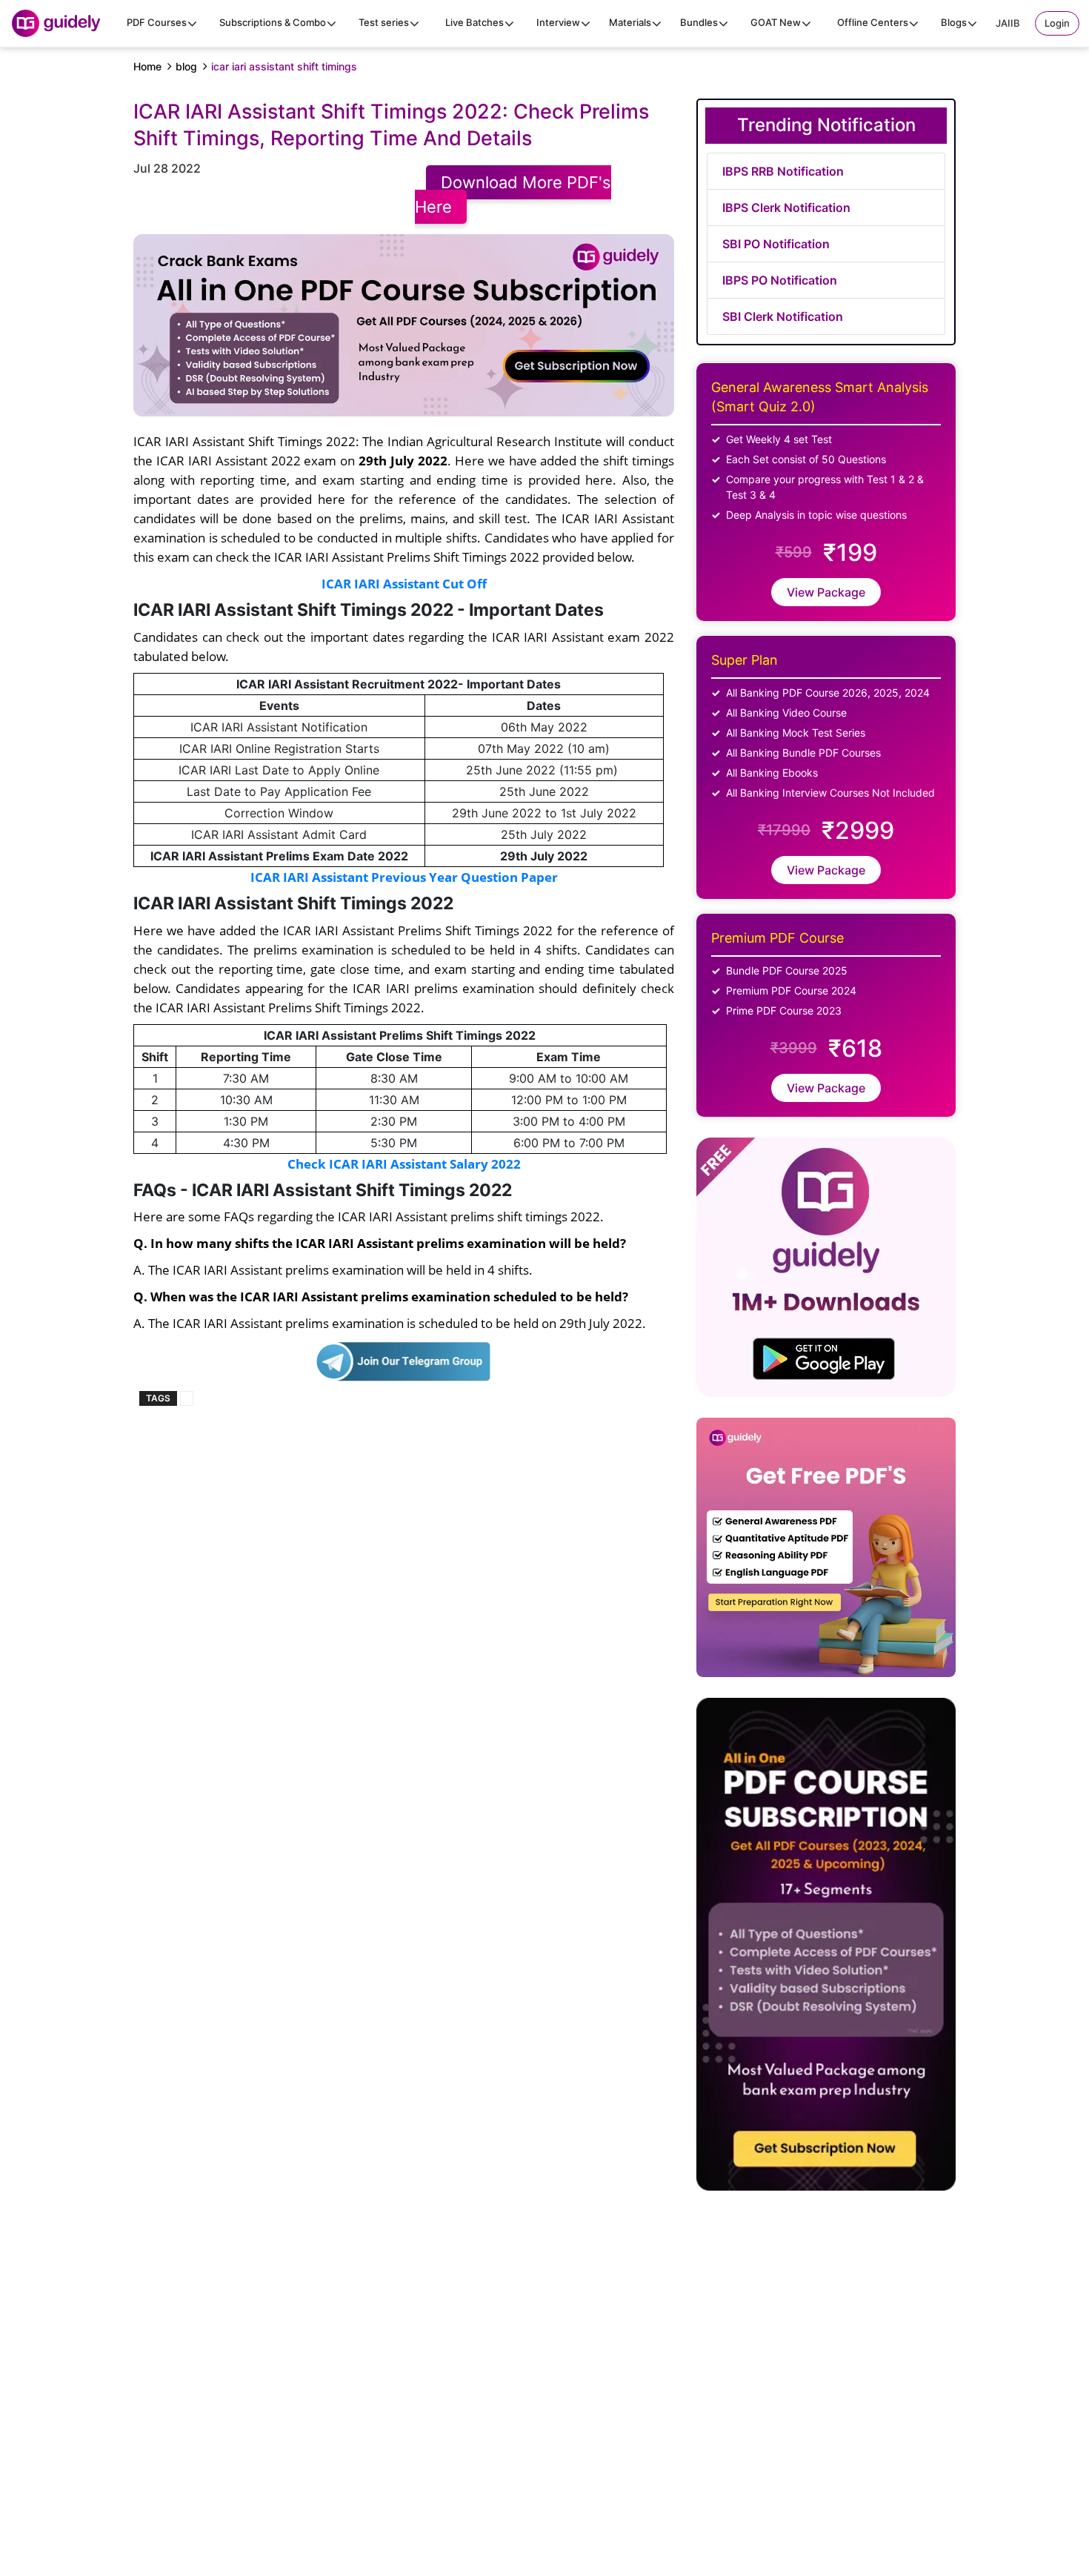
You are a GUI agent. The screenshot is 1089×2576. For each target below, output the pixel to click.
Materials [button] (630, 22)
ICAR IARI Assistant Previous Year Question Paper (404, 877)
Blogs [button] (954, 22)
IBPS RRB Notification (783, 171)
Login (1057, 23)
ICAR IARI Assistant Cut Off (404, 583)
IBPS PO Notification (780, 280)
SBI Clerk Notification (783, 316)
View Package (826, 592)
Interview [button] (558, 22)
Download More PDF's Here (513, 195)
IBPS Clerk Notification (786, 208)
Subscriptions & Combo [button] (273, 22)
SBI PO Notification (776, 244)
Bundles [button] (699, 22)
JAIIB (1008, 23)
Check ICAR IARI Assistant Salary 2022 (404, 1163)
